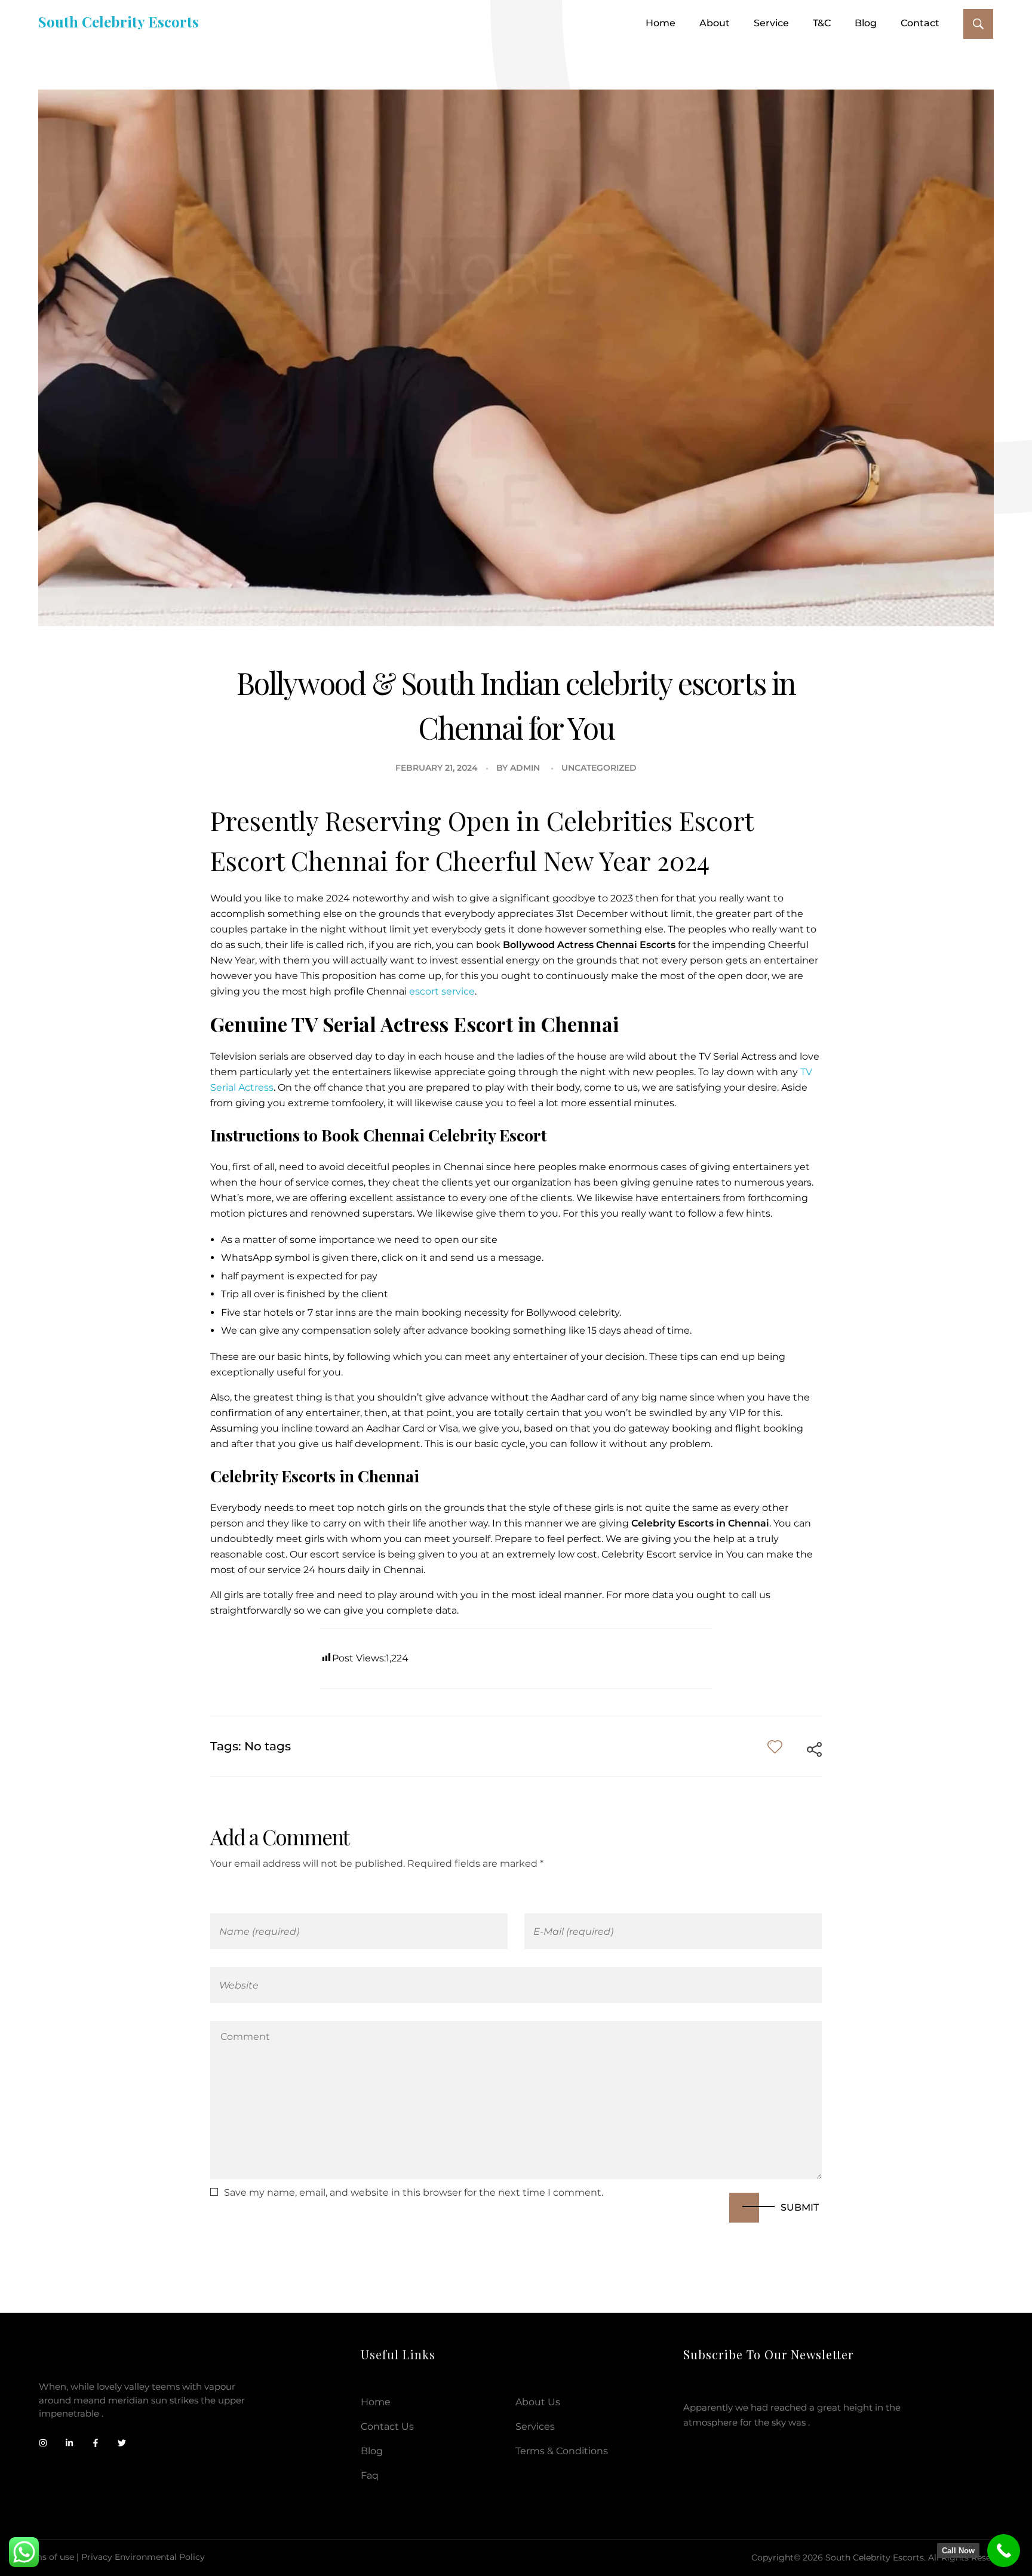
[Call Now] (1004, 2551)
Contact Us (387, 2426)
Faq (370, 2475)
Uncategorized (599, 768)
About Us (538, 2402)
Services (535, 2426)
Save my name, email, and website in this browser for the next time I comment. (414, 2192)
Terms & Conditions (562, 2451)
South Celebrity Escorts (119, 21)
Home (376, 2402)
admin (525, 768)
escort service (442, 991)
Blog (372, 2451)
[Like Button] (775, 1746)
